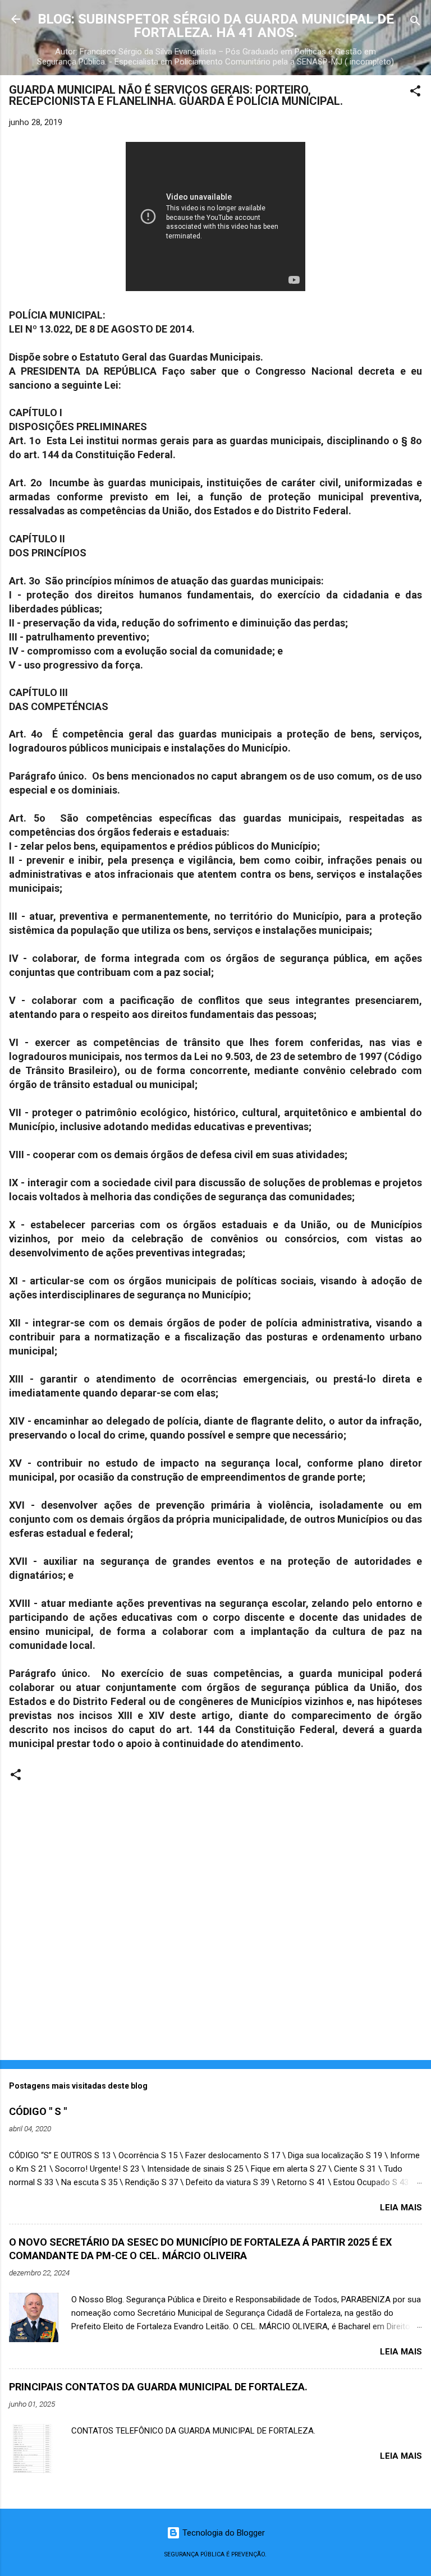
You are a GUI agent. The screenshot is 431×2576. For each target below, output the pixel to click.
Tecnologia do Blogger (223, 2533)
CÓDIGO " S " (38, 2111)
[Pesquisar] (415, 23)
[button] (415, 93)
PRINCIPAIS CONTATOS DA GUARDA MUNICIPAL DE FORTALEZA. (158, 2387)
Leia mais (401, 2208)
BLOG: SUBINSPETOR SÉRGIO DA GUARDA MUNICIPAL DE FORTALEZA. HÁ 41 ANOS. (216, 26)
